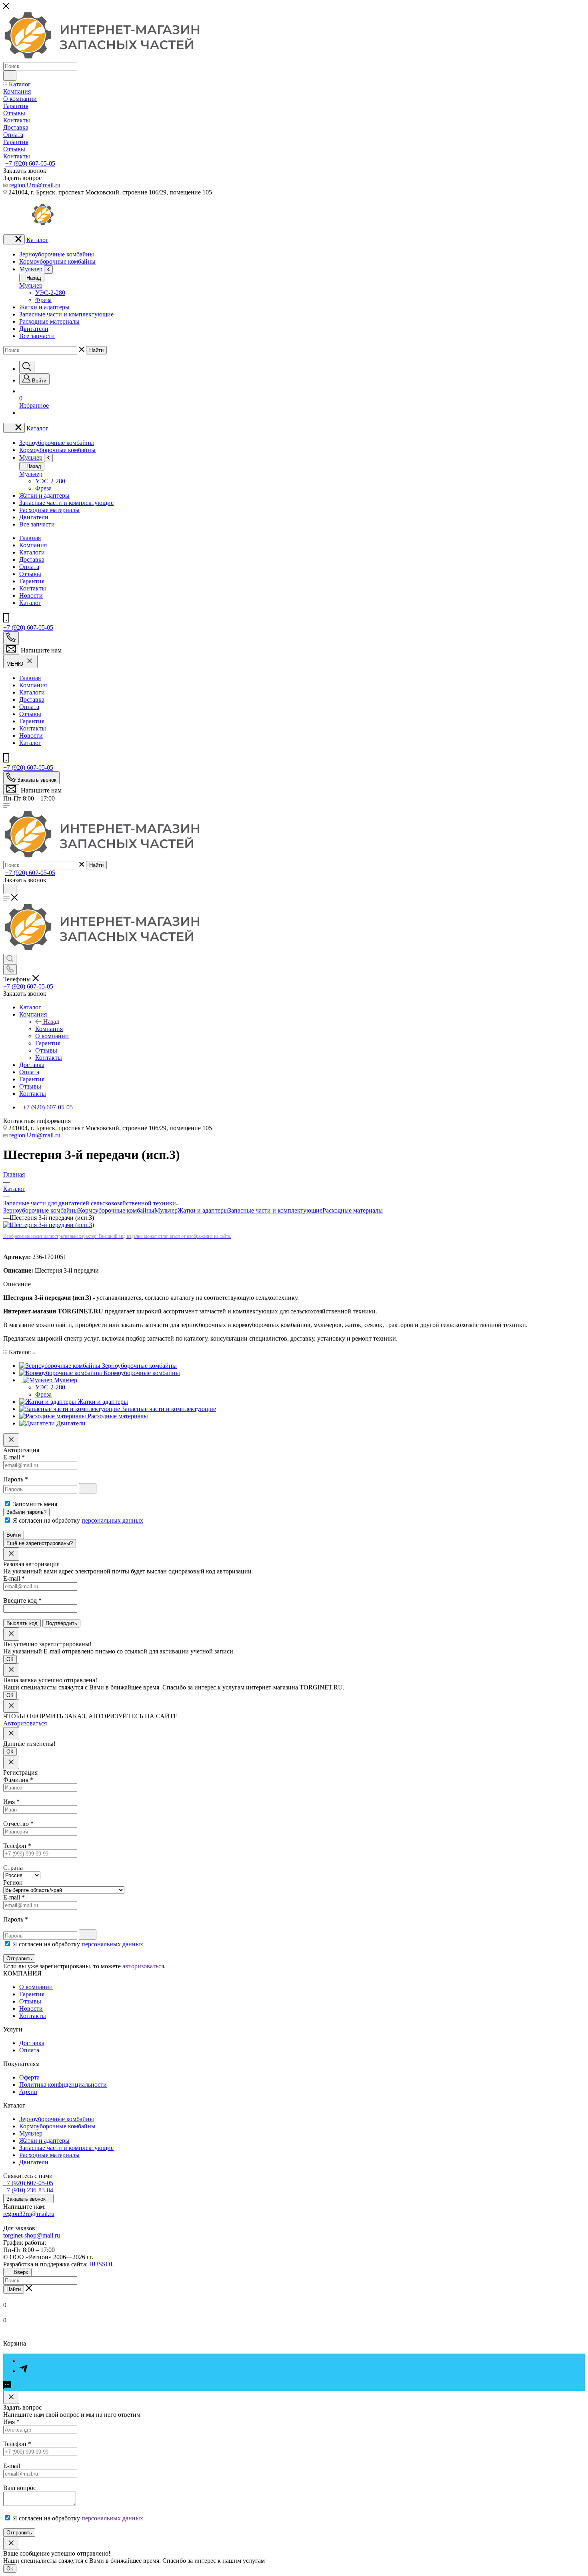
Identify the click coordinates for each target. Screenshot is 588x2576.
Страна (13, 1868)
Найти (96, 350)
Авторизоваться (25, 1723)
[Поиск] (27, 367)
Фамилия (18, 1780)
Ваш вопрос (20, 2488)
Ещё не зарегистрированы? (40, 1543)
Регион (13, 1882)
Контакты (33, 588)
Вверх (21, 2272)
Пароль (16, 1479)
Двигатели (34, 329)
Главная (30, 538)
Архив (28, 2092)
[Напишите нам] (11, 650)
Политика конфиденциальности (63, 2085)
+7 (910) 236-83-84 (28, 2190)
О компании (36, 1987)
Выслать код (22, 1623)
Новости (31, 595)
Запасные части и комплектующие (66, 314)
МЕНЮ (16, 664)
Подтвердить (61, 1623)
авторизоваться (143, 1966)
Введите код (22, 1600)
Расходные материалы (49, 321)
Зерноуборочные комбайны (57, 254)
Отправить (19, 1959)
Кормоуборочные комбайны (57, 261)
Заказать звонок (27, 2199)
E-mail (14, 1457)
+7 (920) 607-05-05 (30, 163)
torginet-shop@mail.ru (32, 2235)
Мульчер (31, 269)
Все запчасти (37, 336)
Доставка (32, 559)
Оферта (29, 2077)
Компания (33, 545)
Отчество (18, 1824)
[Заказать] (11, 2397)
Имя (11, 1802)
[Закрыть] (11, 1440)
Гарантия (32, 581)
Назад (33, 278)
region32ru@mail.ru (35, 185)
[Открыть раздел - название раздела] (48, 269)
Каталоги (32, 552)
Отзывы (30, 574)
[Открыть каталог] (14, 239)
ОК (10, 1659)
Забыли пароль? (26, 1512)
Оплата (29, 567)
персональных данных (112, 1520)
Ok (10, 2569)
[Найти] (10, 76)
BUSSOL (102, 2264)
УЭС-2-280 (50, 293)
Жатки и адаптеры (44, 307)
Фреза (43, 300)
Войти (14, 1535)
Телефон (17, 1846)
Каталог (37, 240)
